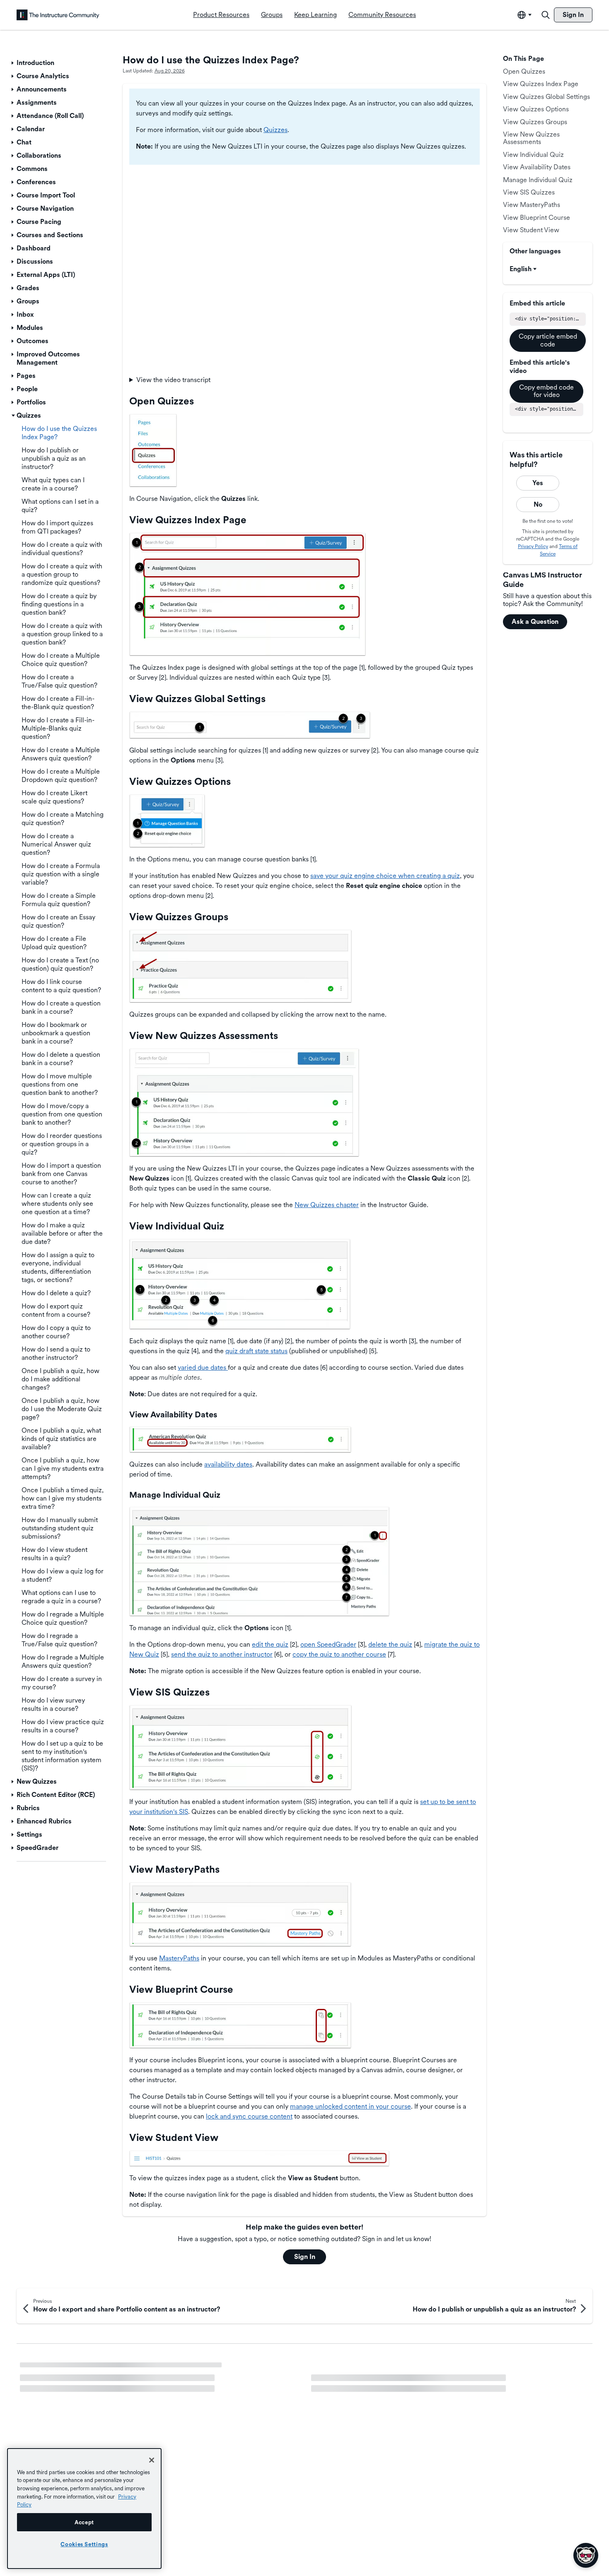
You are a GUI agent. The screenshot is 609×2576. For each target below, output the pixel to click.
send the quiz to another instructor (222, 1654)
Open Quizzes (524, 71)
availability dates (228, 1464)
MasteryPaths (179, 1958)
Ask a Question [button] (535, 622)
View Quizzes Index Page (541, 84)
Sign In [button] (305, 2257)
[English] (58, 15)
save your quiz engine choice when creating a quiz (385, 876)
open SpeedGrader (328, 1644)
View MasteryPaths (532, 205)
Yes (538, 483)
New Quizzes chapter (327, 1205)
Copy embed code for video (546, 391)
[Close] (152, 2460)
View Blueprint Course (536, 218)
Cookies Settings (84, 2544)
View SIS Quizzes (529, 192)
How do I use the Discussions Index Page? (82, 2384)
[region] (84, 2509)
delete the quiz (390, 1644)
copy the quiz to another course (339, 1654)
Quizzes (275, 130)
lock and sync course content (249, 2116)
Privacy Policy (533, 546)
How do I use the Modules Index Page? (369, 2370)
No (538, 504)
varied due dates (203, 1367)
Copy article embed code (548, 340)
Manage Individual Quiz (538, 180)
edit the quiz (270, 1644)
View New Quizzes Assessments (531, 138)
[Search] (546, 15)
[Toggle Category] (13, 63)
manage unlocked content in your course (350, 2106)
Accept (84, 2522)
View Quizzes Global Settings (546, 97)
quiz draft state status (256, 1351)
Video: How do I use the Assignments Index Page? (385, 2384)
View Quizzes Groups (535, 122)
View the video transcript (173, 380)
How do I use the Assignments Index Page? (83, 2370)
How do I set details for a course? (69, 2398)
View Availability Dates (537, 167)
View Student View (531, 230)
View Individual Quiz (533, 155)
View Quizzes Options (536, 109)
